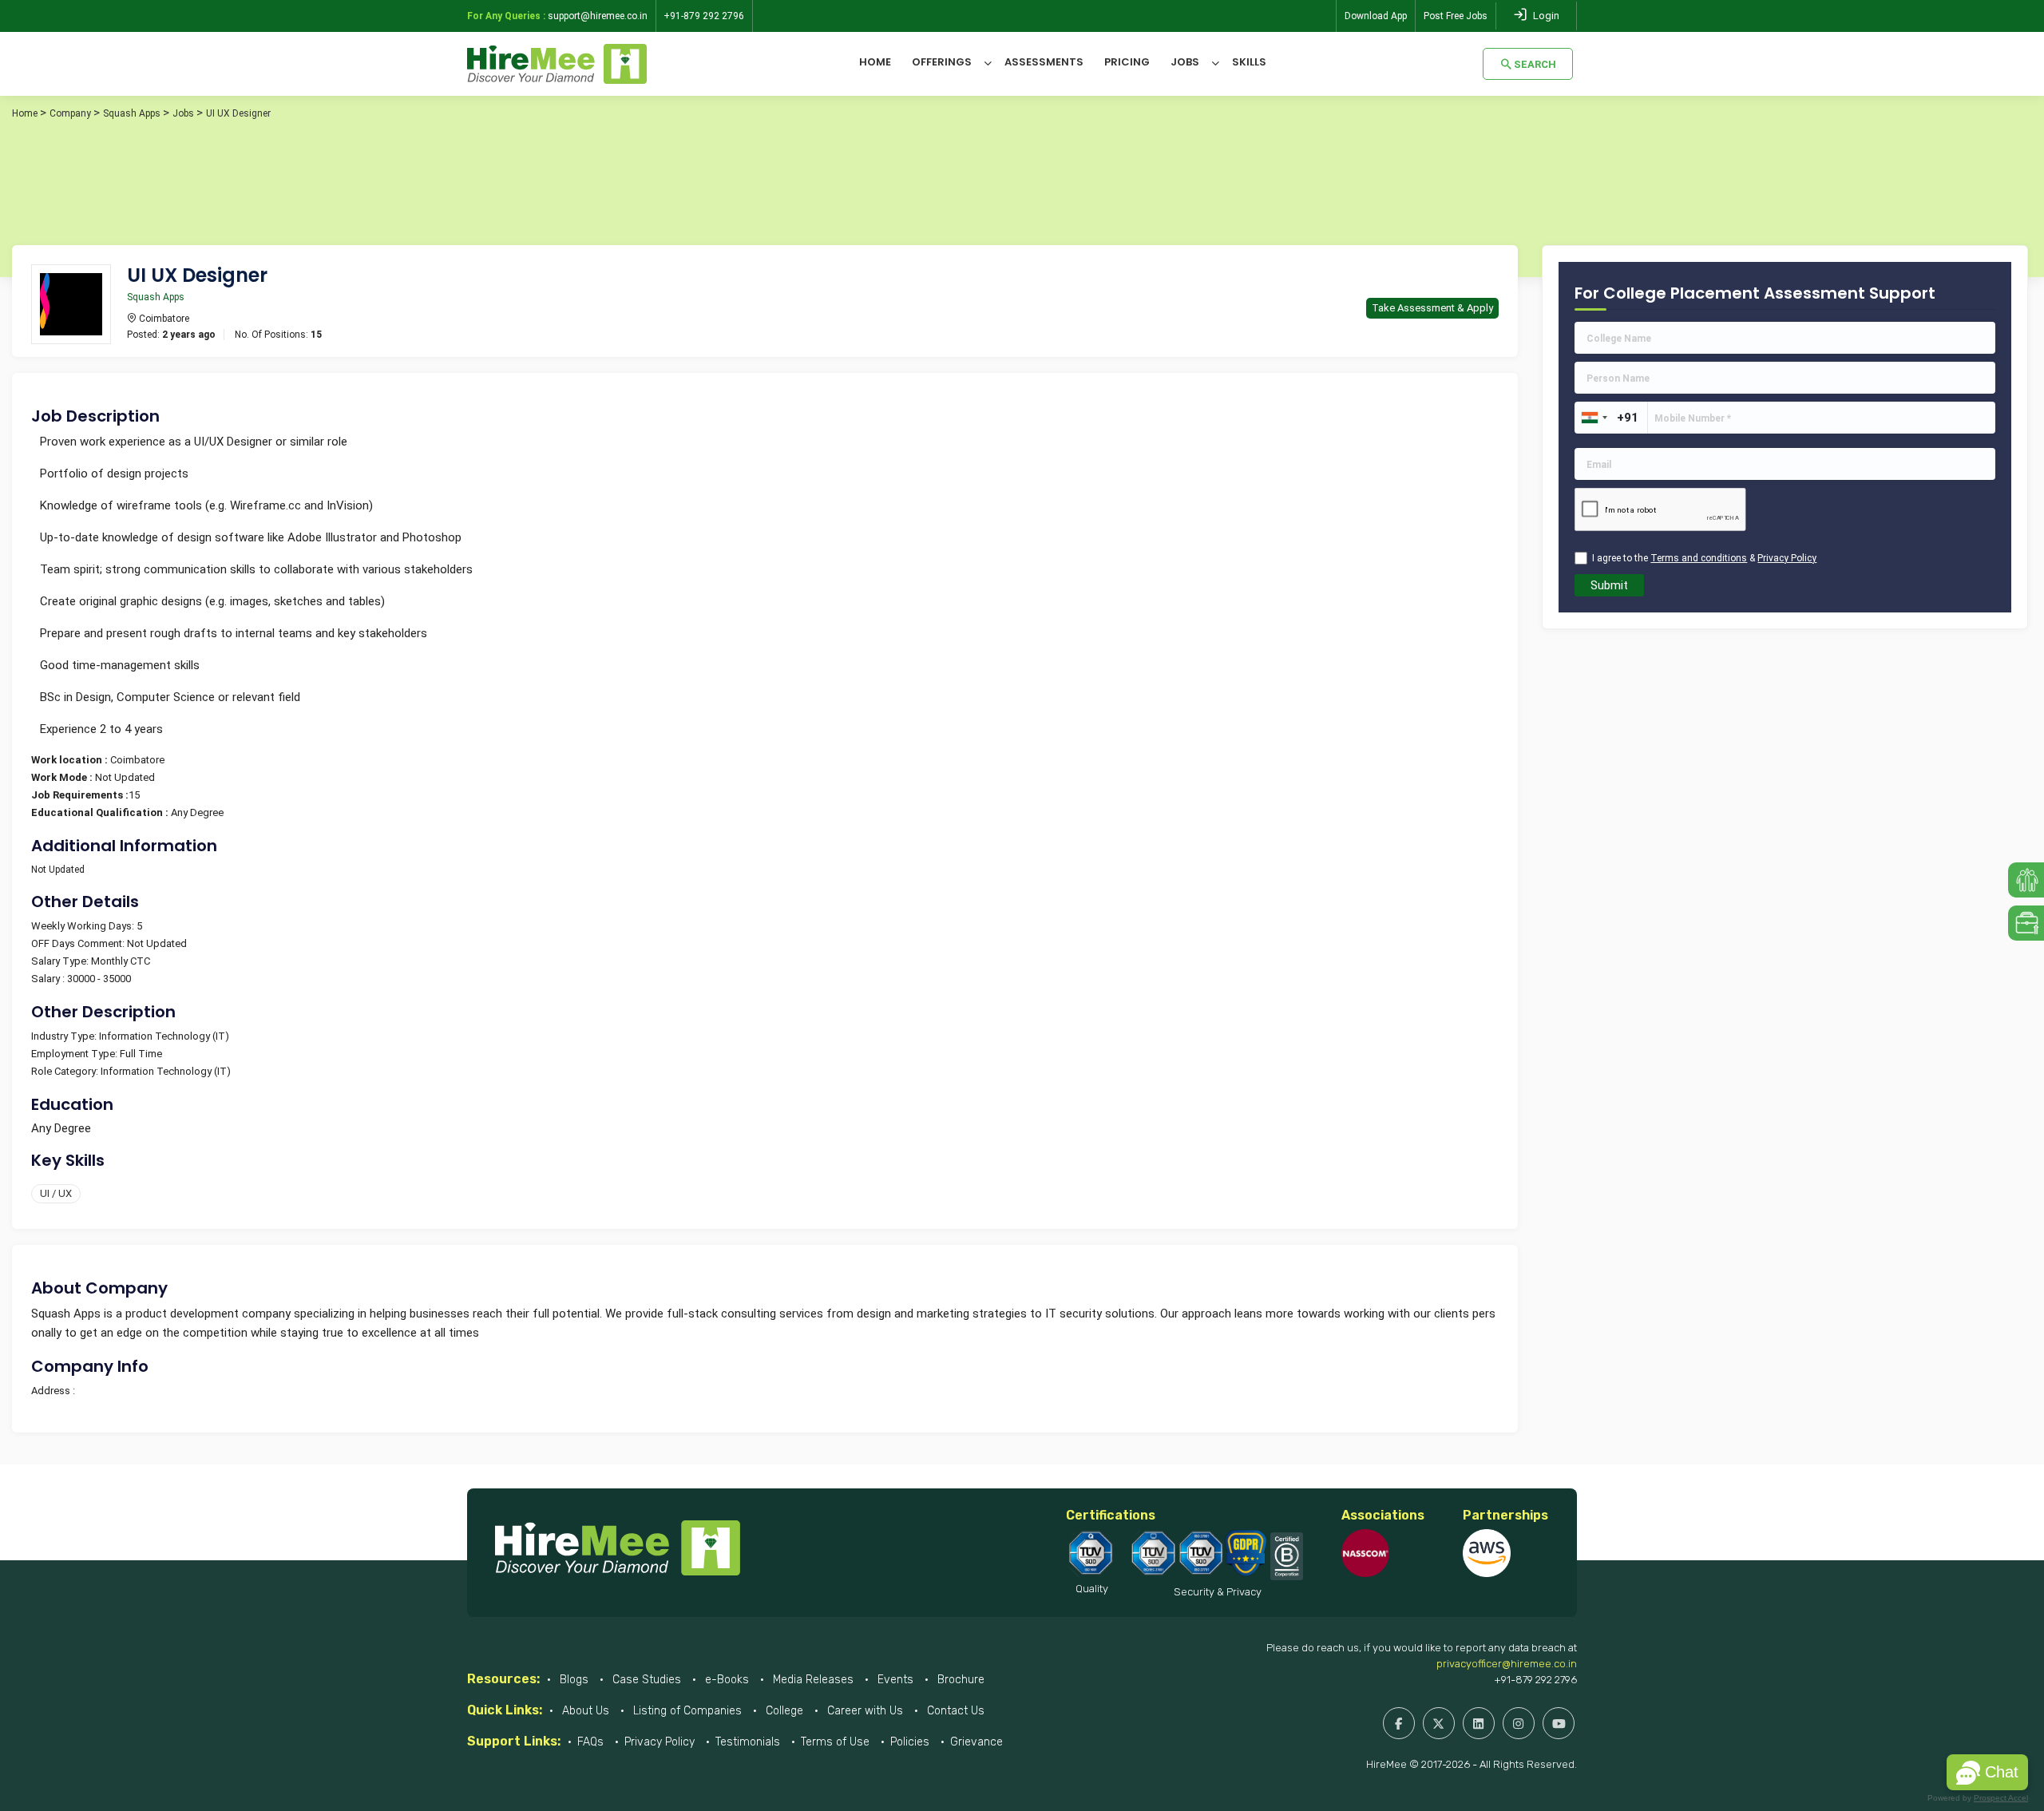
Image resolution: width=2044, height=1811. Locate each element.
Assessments (1044, 62)
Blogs (572, 1680)
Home (875, 62)
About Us (584, 1711)
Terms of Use (835, 1742)
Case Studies (645, 1680)
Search (1535, 64)
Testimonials (748, 1742)
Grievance (976, 1742)
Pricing (1127, 62)
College (783, 1711)
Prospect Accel (2001, 1798)
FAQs (590, 1742)
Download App (1376, 16)
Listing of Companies (686, 1711)
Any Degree (61, 1128)
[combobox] (1594, 418)
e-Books (725, 1680)
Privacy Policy (660, 1742)
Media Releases (812, 1680)
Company (70, 113)
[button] (1987, 1772)
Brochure (959, 1680)
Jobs (1185, 62)
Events (894, 1680)
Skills (1249, 62)
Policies (910, 1742)
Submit (1609, 585)
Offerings (942, 62)
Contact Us (954, 1711)
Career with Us (864, 1711)
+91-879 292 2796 (1535, 1680)
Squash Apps (132, 113)
